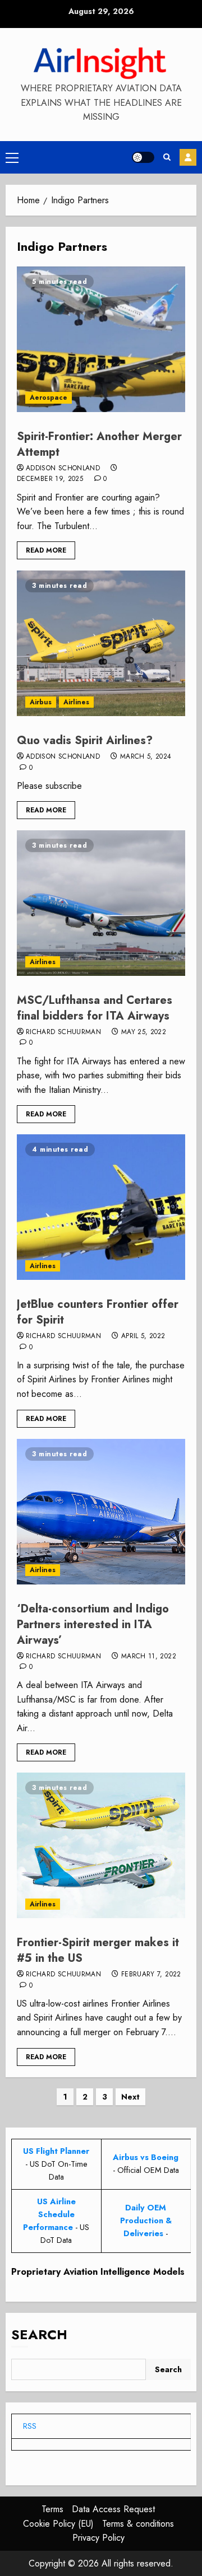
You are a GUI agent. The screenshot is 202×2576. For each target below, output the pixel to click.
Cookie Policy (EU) (58, 2524)
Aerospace (49, 398)
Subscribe (188, 157)
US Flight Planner (56, 2151)
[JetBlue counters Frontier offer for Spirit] (101, 1207)
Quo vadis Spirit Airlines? (85, 740)
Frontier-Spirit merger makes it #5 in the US (98, 1950)
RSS (30, 2426)
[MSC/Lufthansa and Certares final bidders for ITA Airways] (101, 903)
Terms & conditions (138, 2524)
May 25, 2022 (144, 1032)
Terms (52, 2509)
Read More (46, 550)
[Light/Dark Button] (143, 157)
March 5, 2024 (146, 757)
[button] (12, 157)
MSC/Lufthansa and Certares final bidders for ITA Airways (95, 1008)
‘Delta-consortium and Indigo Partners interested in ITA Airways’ (93, 1624)
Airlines (76, 702)
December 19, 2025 (50, 479)
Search (39, 2334)
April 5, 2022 (143, 1336)
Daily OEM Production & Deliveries (146, 2220)
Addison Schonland (63, 469)
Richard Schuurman (63, 1032)
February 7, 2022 (151, 1975)
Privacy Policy (98, 2538)
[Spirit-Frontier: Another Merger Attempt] (101, 339)
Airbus (41, 702)
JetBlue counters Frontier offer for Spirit (98, 1312)
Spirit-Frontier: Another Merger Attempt (99, 444)
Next (130, 2097)
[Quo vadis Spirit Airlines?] (101, 643)
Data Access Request (113, 2509)
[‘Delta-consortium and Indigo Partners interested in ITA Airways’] (101, 1512)
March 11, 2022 (149, 1657)
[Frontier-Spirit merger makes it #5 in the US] (101, 1845)
